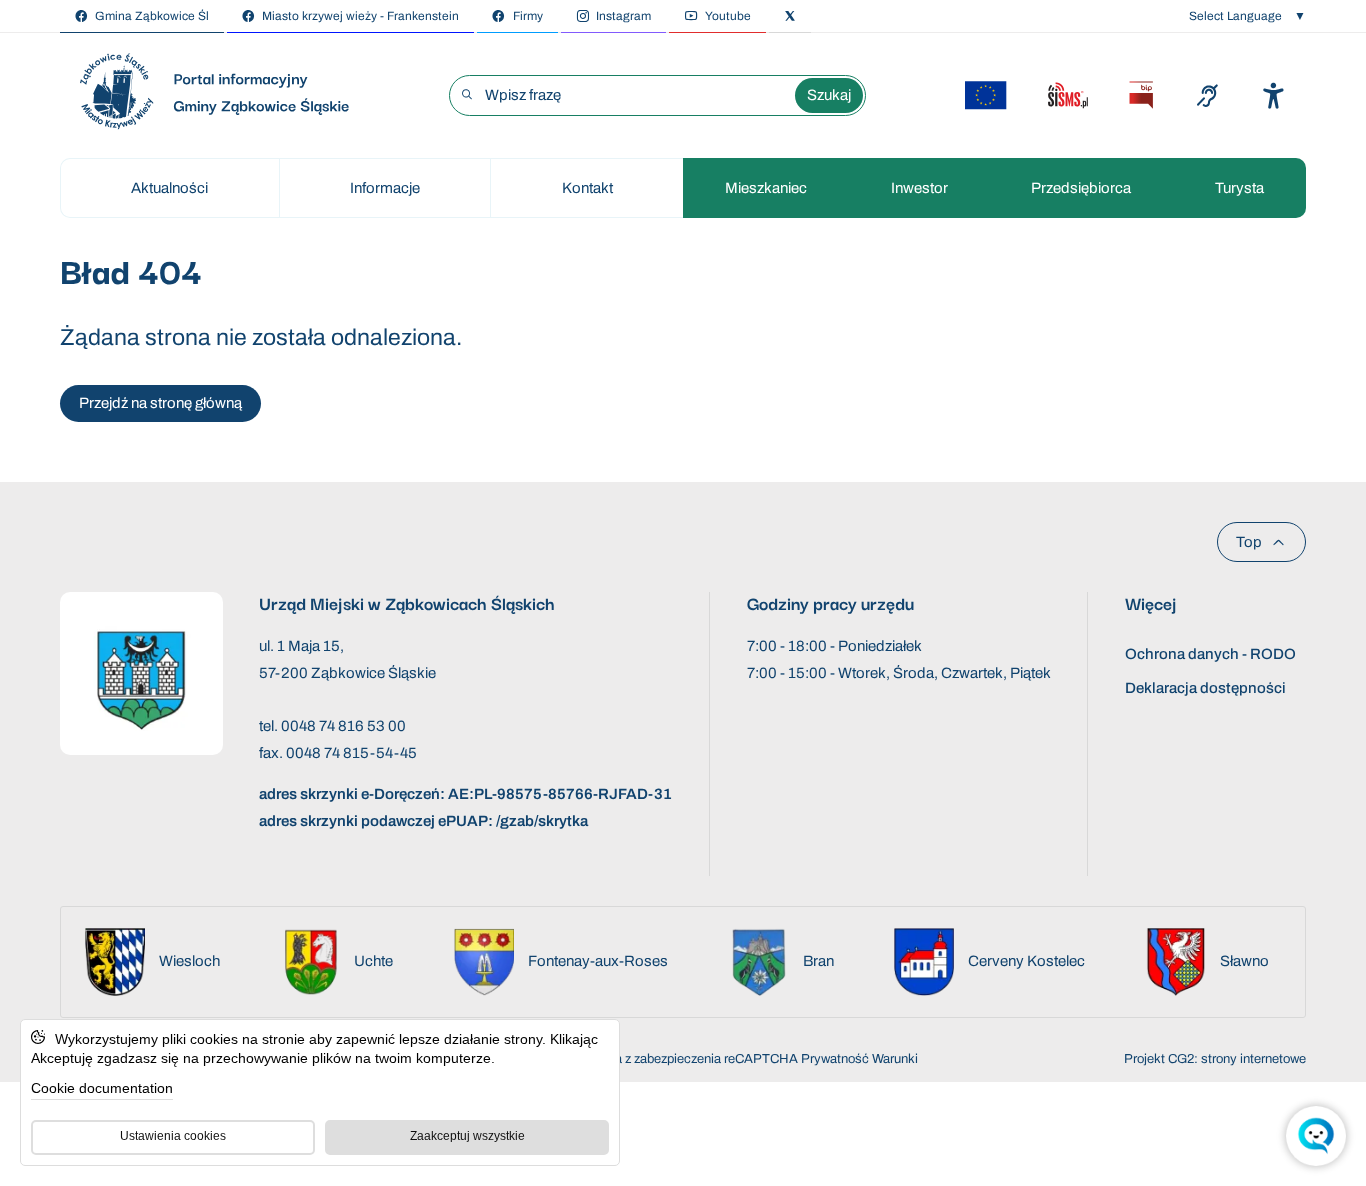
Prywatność (835, 1059)
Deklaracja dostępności (1205, 688)
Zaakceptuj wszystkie (467, 1136)
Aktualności (169, 188)
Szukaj (829, 95)
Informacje (385, 188)
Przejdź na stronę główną (160, 403)
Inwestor (919, 188)
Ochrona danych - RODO (1210, 654)
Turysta (1239, 188)
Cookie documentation (102, 1088)
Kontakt (587, 188)
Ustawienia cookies (173, 1136)
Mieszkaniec (766, 188)
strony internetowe (1253, 1059)
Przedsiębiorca (1081, 188)
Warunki (895, 1059)
